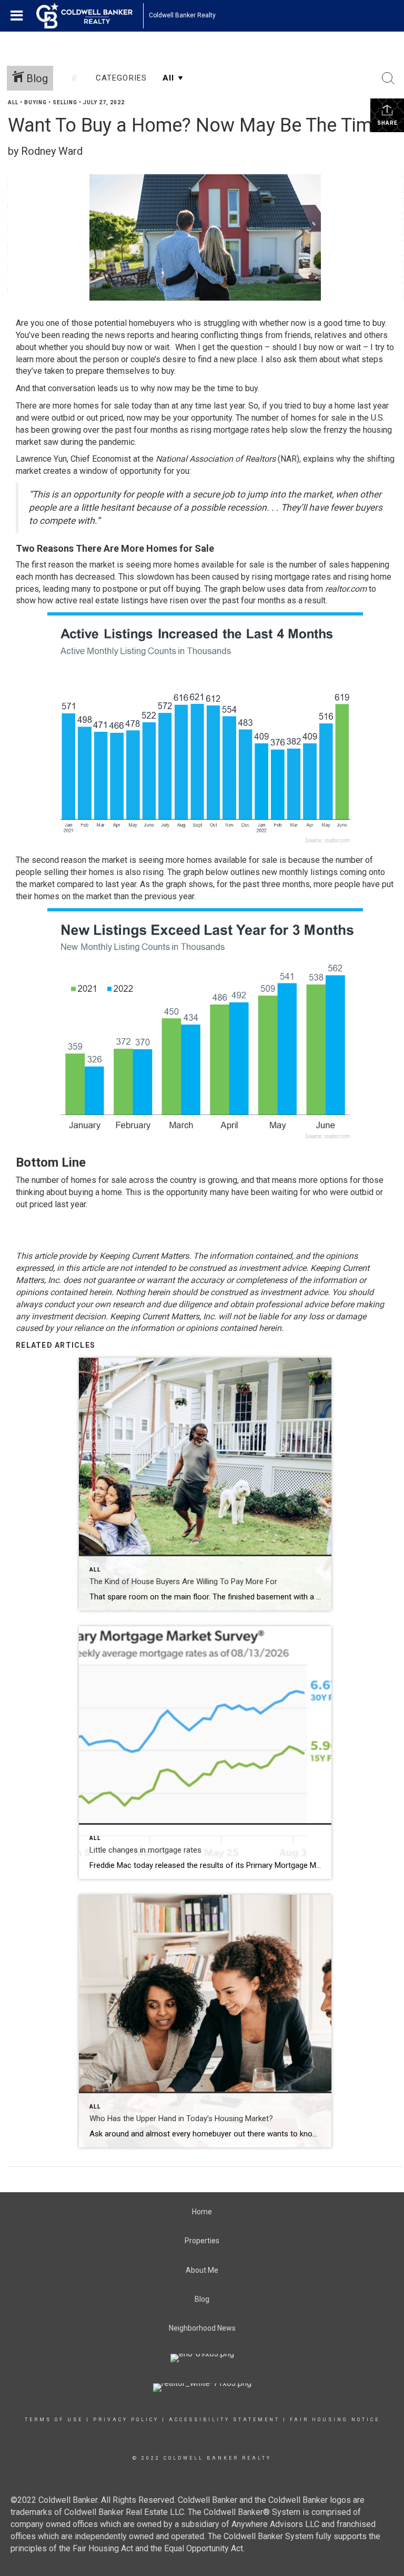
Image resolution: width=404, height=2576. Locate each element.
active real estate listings (102, 600)
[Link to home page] (90, 16)
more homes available (206, 860)
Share (387, 123)
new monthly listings (300, 872)
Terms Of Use (54, 2420)
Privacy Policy (126, 2420)
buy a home (334, 406)
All (13, 102)
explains (319, 459)
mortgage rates (242, 430)
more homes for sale (91, 406)
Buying (36, 102)
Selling (65, 102)
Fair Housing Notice (335, 2420)
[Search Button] (388, 78)
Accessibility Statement (224, 2420)
